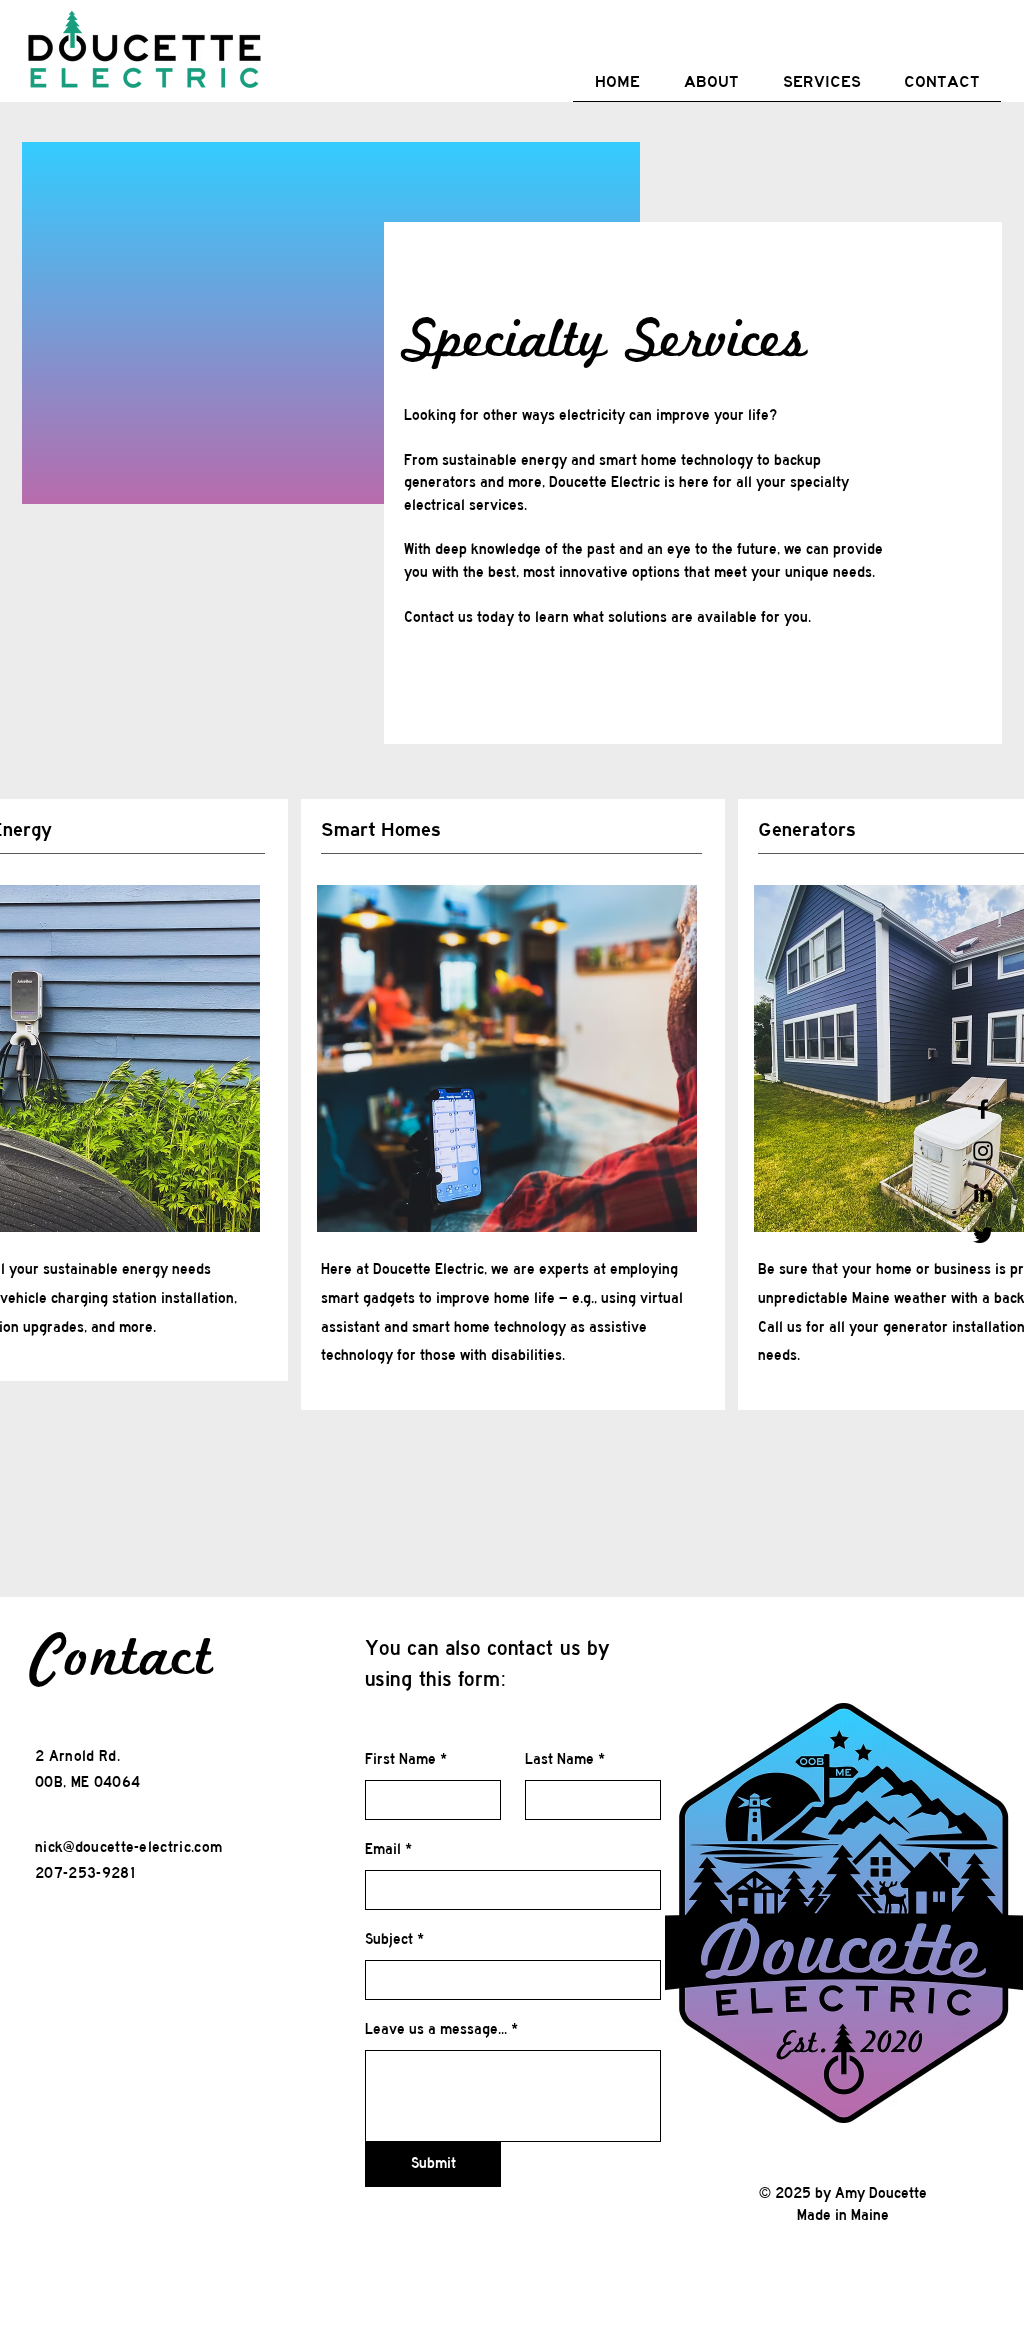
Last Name (559, 1759)
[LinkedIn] (983, 1193)
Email (383, 1849)
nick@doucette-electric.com (128, 1847)
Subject (389, 1939)
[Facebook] (983, 1109)
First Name (400, 1759)
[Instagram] (983, 1151)
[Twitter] (983, 1235)
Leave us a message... (436, 2029)
